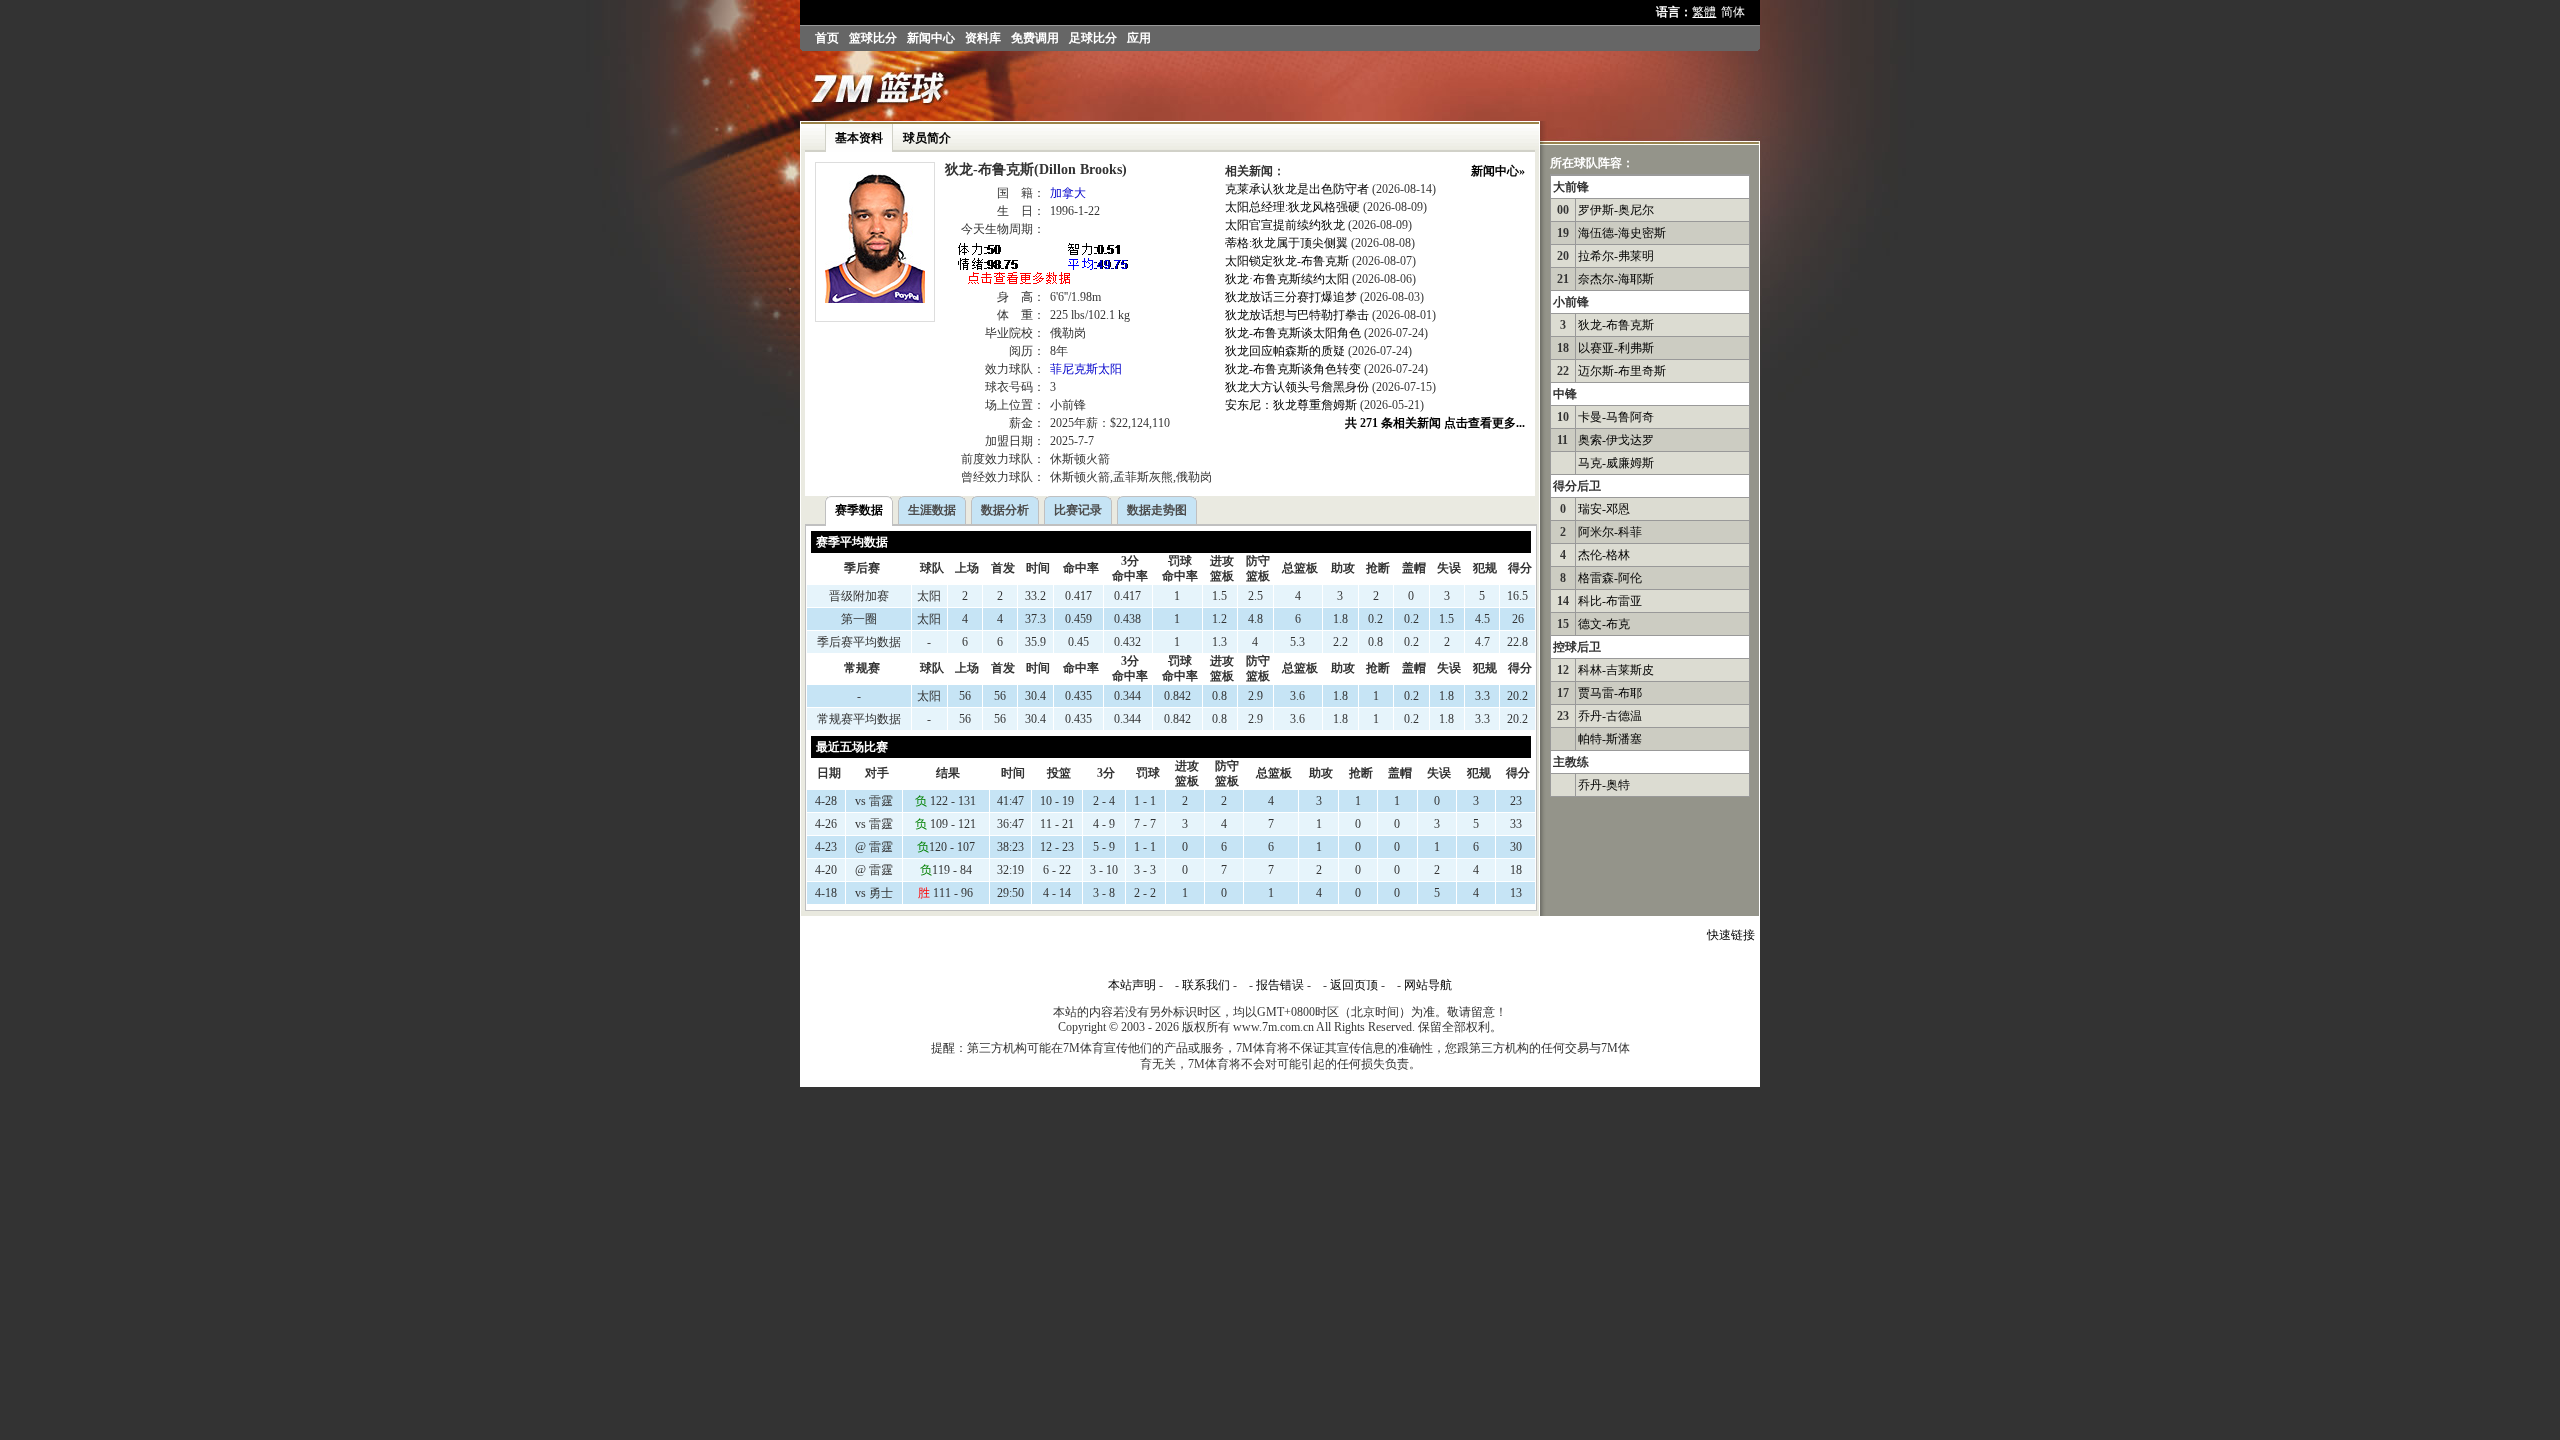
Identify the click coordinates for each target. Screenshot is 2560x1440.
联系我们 (1206, 985)
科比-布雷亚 (1610, 601)
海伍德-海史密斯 (1622, 233)
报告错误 (1280, 985)
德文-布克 (1604, 624)
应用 (1139, 38)
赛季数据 (859, 510)
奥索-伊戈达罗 (1616, 440)
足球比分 (1093, 38)
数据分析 (1005, 510)
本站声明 (1132, 985)
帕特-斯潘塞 (1610, 739)
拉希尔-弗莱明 (1616, 256)
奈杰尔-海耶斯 (1616, 279)
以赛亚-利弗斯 (1616, 348)
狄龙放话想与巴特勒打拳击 (1297, 315)
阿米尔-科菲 (1610, 532)
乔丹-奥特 (1604, 785)
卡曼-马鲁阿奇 (1616, 417)
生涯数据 (932, 510)
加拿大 (1068, 193)
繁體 (1704, 12)
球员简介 (927, 138)
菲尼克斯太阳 (1086, 369)
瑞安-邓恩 (1604, 509)
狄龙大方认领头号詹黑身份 (1297, 387)
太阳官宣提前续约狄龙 (1285, 225)
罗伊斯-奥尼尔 (1616, 210)
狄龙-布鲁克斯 (1616, 325)
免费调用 (1035, 38)
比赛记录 (1078, 510)
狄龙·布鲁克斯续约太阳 (1287, 279)
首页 (827, 38)
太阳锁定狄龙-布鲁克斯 (1287, 261)
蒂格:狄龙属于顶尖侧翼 (1286, 243)
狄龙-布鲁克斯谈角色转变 (1293, 369)
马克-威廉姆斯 (1616, 463)
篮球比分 (873, 38)
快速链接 (1731, 935)
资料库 (983, 38)
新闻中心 (931, 38)
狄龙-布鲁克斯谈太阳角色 (1293, 333)
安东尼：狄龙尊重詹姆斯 (1291, 405)
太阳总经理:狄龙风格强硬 (1292, 207)
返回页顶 (1354, 985)
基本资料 (859, 138)
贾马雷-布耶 (1610, 693)
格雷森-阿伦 (1610, 578)
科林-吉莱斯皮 (1616, 670)
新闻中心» (1498, 171)
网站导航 (1428, 985)
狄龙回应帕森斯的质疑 (1285, 351)
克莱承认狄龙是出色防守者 (1297, 189)
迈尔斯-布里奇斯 (1622, 371)
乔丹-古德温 (1610, 716)
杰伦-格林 (1604, 555)
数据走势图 (1157, 510)
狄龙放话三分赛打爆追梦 (1291, 297)
